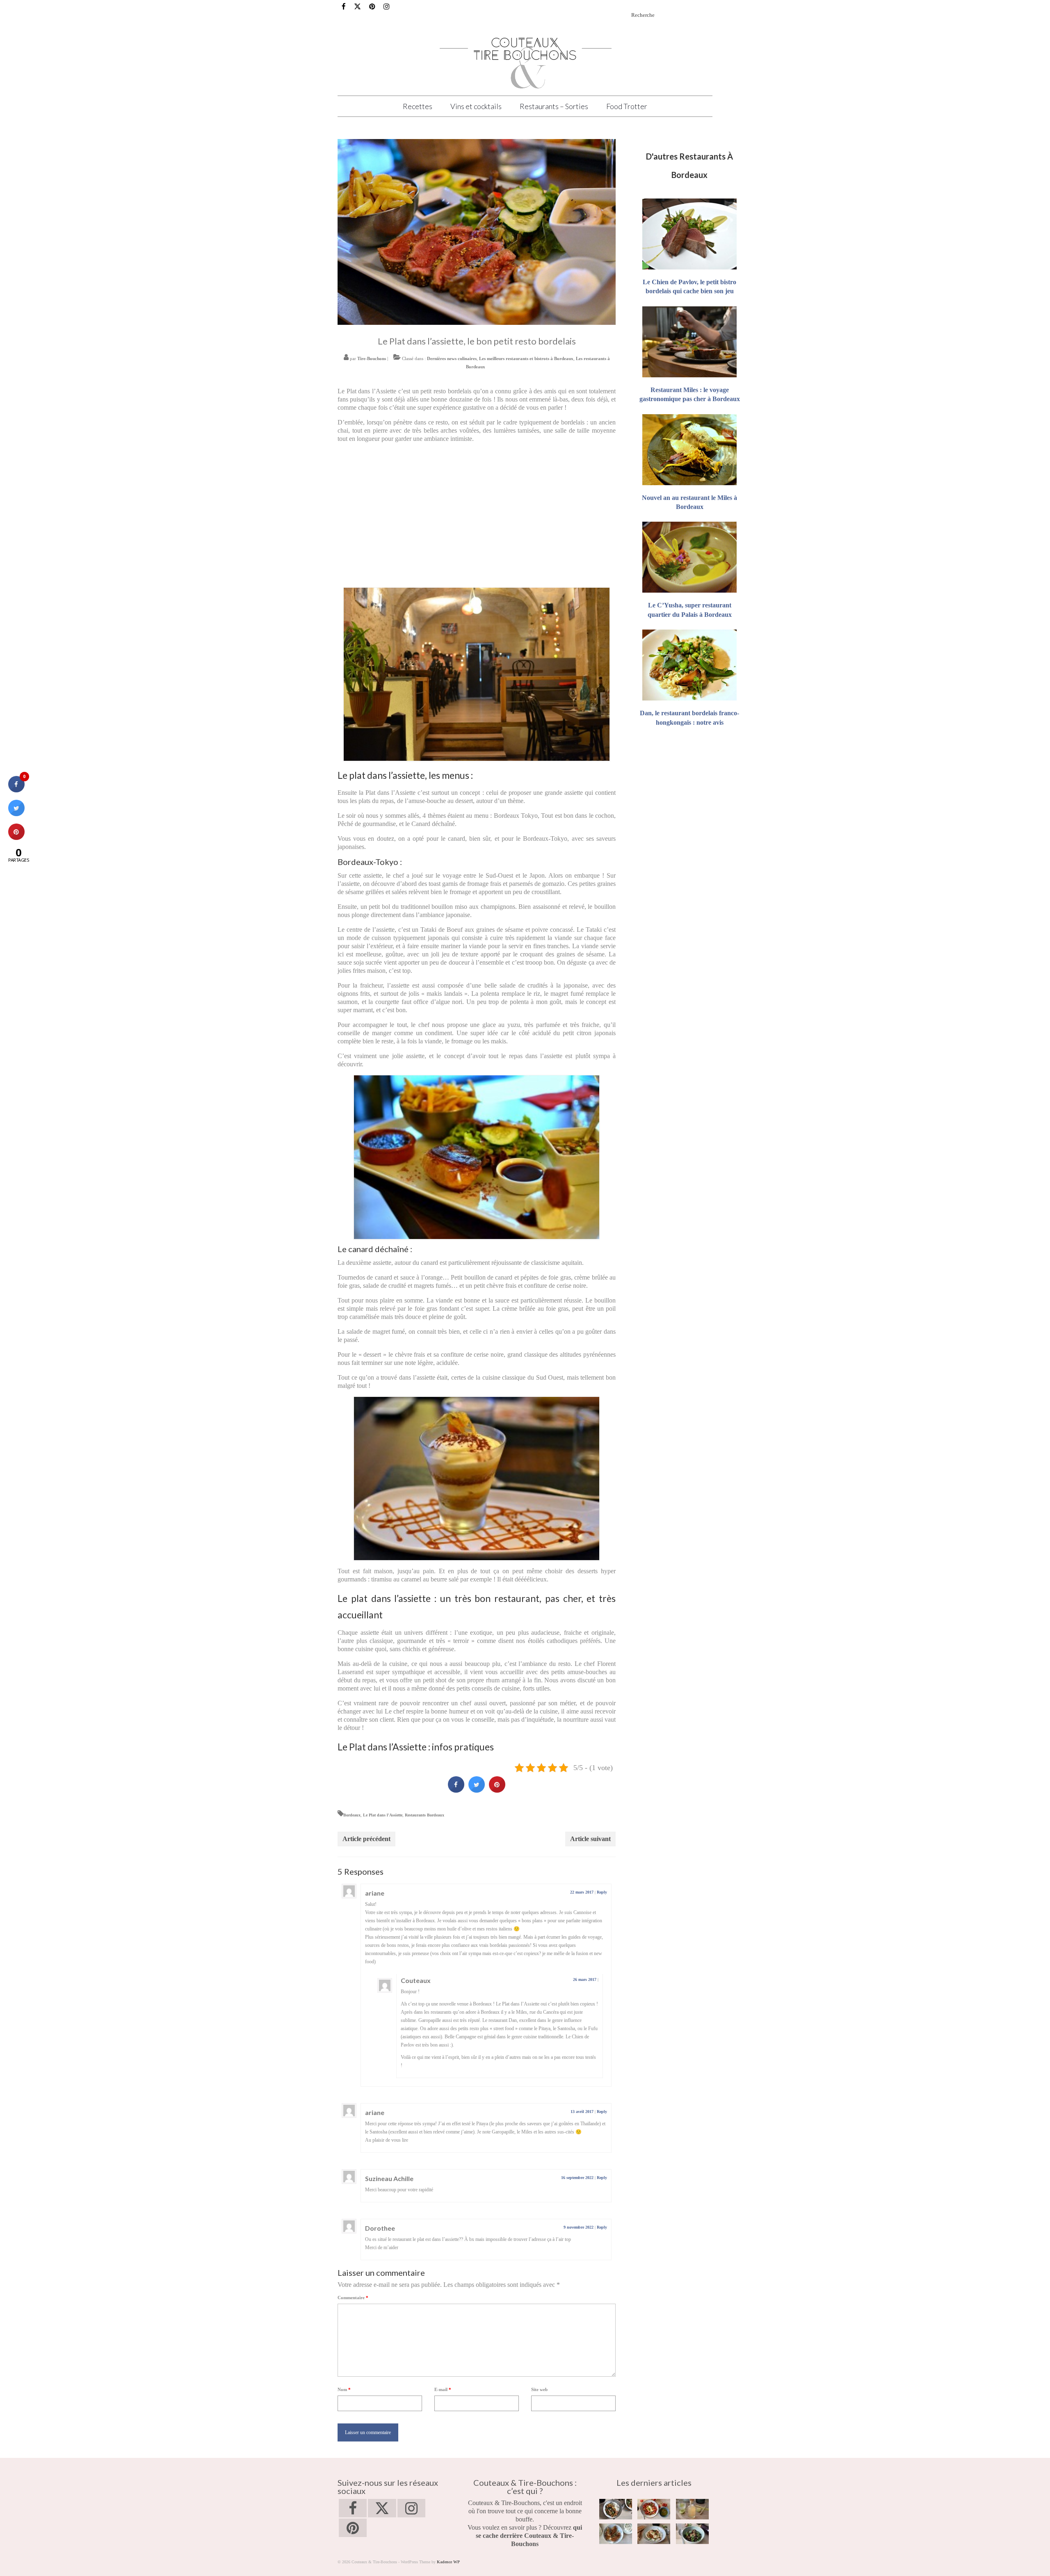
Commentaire (353, 2298)
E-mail (443, 2389)
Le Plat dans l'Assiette (383, 1815)
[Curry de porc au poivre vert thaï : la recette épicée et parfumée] (616, 2509)
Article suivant (590, 1839)
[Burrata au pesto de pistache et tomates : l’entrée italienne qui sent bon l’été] (654, 2509)
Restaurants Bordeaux (425, 1815)
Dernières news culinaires (452, 358)
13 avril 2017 (582, 2112)
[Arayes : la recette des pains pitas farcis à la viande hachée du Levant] (616, 2534)
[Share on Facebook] (456, 1790)
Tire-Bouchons (372, 358)
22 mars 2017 (582, 1892)
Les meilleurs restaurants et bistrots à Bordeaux (526, 358)
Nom (344, 2389)
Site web (539, 2389)
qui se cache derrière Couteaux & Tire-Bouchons (529, 2536)
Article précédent (366, 1839)
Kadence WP (448, 2562)
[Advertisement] (477, 522)
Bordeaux (352, 1815)
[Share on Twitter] (477, 1790)
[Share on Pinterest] (497, 1790)
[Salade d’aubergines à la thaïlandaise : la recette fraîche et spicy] (692, 2534)
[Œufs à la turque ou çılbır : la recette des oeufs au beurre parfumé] (654, 2534)
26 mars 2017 (585, 1979)
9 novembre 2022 (579, 2227)
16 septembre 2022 (577, 2178)
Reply (602, 1892)
